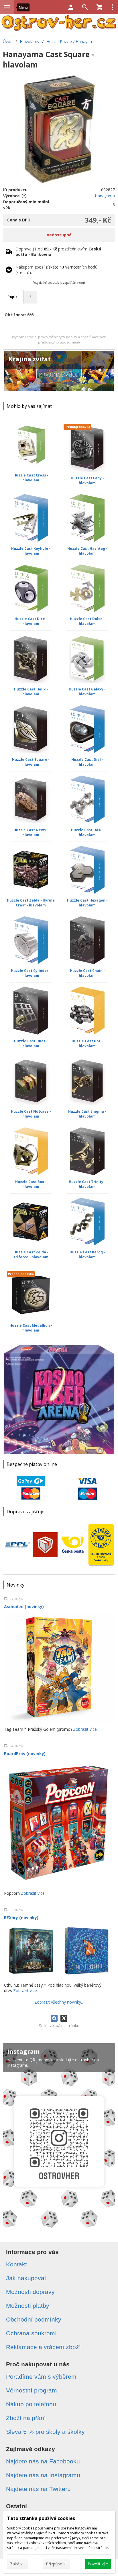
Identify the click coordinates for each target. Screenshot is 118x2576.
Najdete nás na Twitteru (38, 2489)
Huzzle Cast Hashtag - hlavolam (87, 551)
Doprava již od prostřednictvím (58, 252)
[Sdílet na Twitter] (64, 2018)
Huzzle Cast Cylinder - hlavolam (31, 973)
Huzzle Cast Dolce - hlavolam (87, 621)
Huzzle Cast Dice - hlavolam (31, 621)
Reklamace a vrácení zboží (43, 2347)
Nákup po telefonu (31, 2404)
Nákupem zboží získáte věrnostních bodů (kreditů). (57, 270)
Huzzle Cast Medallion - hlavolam (31, 1328)
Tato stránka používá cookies (41, 2518)
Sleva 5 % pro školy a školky (45, 2432)
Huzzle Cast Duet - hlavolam (31, 1043)
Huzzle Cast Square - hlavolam (31, 762)
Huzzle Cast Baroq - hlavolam (87, 1255)
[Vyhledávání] (85, 7)
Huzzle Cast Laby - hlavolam (87, 481)
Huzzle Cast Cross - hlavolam (31, 478)
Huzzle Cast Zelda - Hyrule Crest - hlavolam (31, 903)
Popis (12, 297)
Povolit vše (98, 2564)
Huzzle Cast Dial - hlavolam (87, 762)
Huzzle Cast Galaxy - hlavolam (87, 692)
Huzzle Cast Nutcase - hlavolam (31, 1114)
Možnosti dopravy (30, 2292)
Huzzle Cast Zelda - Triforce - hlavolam (31, 1255)
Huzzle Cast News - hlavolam (31, 832)
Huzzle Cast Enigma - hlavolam (87, 1114)
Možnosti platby (28, 2306)
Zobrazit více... (86, 1729)
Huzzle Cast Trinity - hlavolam (87, 1184)
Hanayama (105, 196)
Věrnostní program (32, 2390)
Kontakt (16, 2264)
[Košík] (99, 7)
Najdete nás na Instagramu (43, 2475)
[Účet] (71, 7)
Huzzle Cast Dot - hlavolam (87, 1043)
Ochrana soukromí (31, 2333)
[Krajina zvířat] (59, 373)
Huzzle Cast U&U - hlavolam (87, 832)
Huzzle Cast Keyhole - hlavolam (31, 551)
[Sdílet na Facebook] (54, 2018)
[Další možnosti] (112, 7)
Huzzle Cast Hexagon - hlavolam (87, 903)
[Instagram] (59, 2138)
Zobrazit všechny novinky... (59, 2002)
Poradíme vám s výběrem (41, 2377)
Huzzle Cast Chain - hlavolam (87, 973)
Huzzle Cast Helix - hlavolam (31, 692)
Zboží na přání (26, 2418)
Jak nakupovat (26, 2278)
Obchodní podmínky (34, 2319)
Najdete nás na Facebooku (43, 2461)
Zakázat (17, 2564)
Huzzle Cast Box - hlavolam (31, 1184)
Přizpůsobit (56, 2564)
